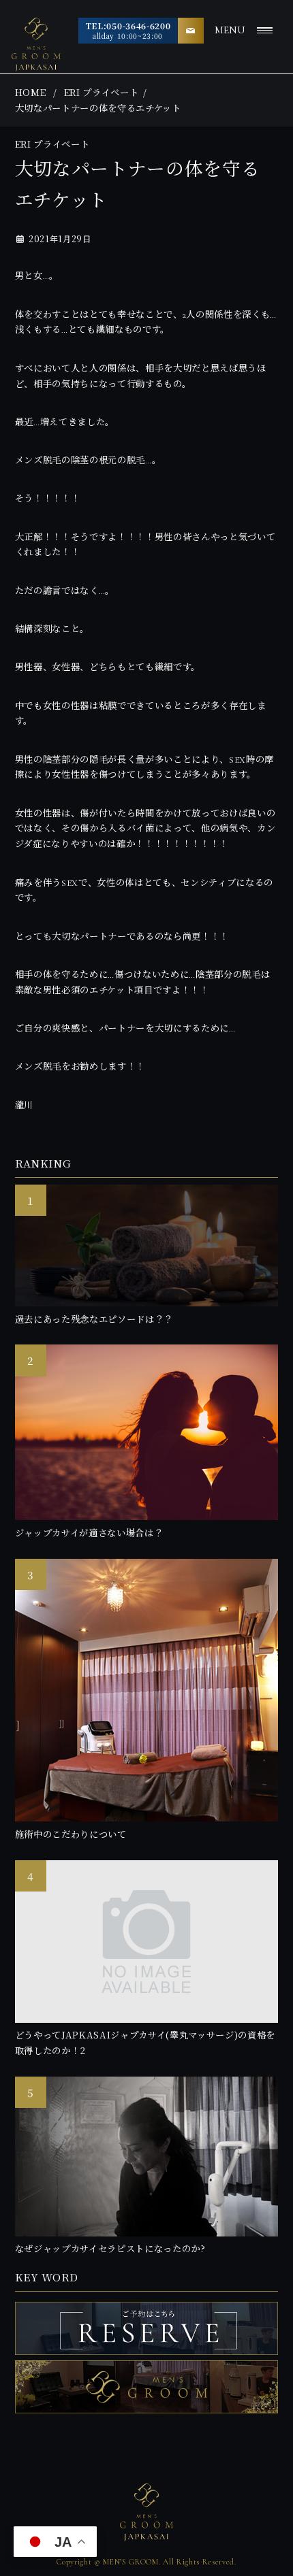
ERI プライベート (102, 92)
